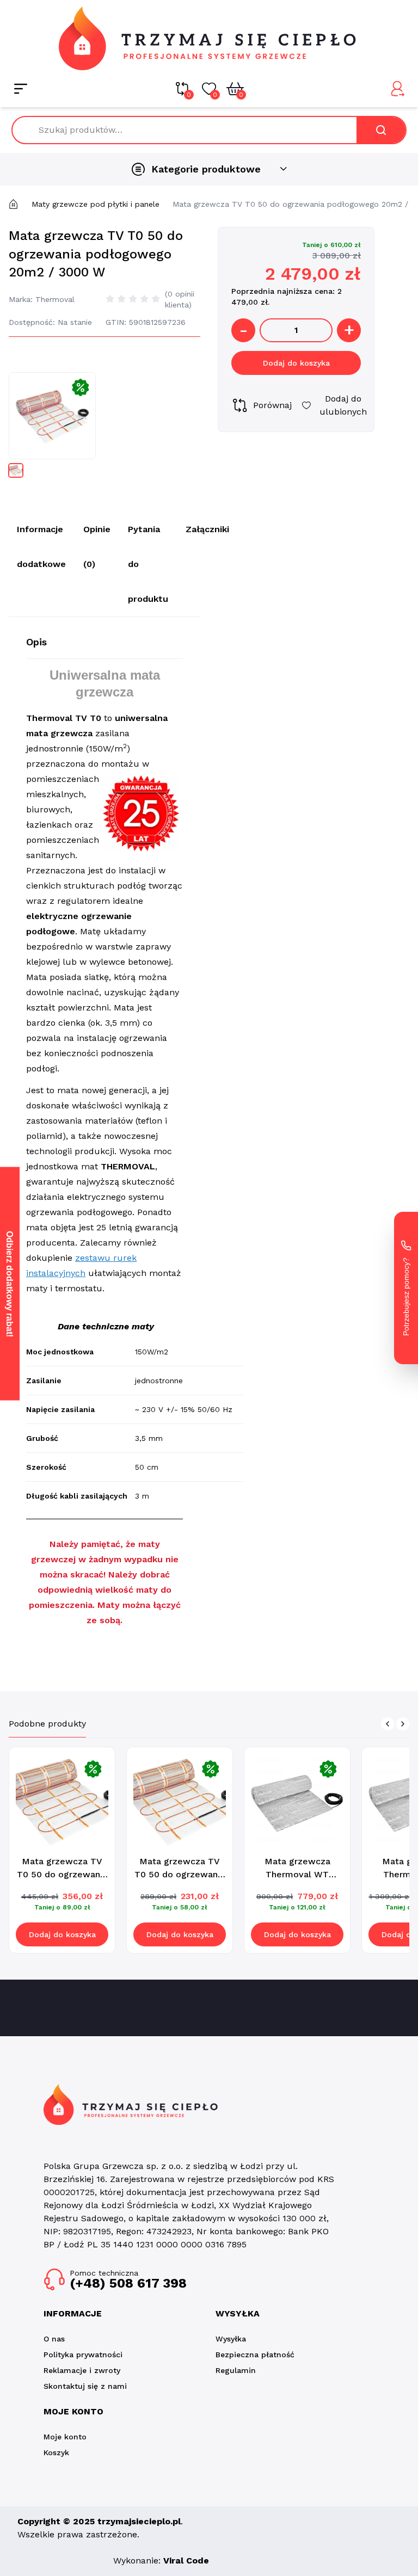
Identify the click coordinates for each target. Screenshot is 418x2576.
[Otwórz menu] (21, 89)
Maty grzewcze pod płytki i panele (96, 204)
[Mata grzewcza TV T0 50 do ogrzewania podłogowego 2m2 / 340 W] (62, 1800)
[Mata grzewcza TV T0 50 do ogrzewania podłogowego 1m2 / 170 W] (180, 1800)
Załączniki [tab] (207, 529)
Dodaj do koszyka (296, 363)
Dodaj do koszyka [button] (62, 1934)
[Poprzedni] (388, 1724)
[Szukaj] (381, 130)
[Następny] (403, 1724)
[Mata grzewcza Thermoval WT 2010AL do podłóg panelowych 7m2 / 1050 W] (297, 1800)
